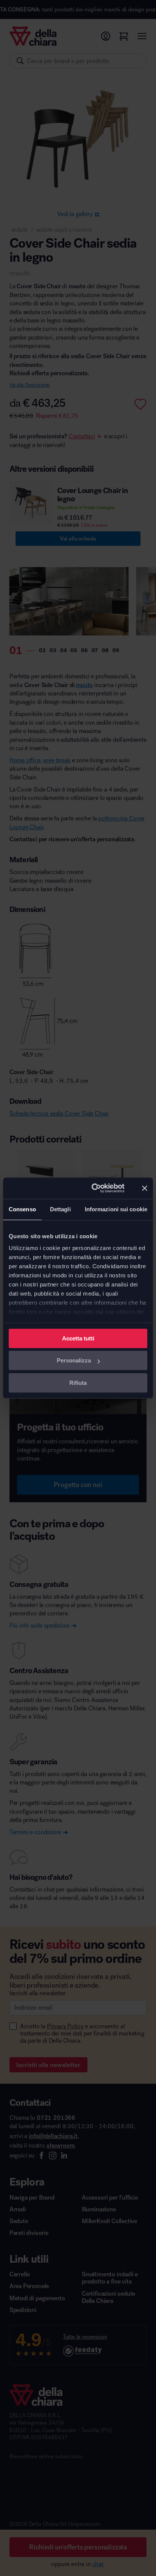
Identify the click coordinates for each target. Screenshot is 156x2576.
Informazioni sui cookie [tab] (116, 1209)
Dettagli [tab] (60, 1209)
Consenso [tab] (22, 1209)
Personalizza (74, 1360)
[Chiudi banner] (145, 1188)
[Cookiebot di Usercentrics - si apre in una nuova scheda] (94, 1188)
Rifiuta (78, 1383)
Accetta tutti (78, 1338)
